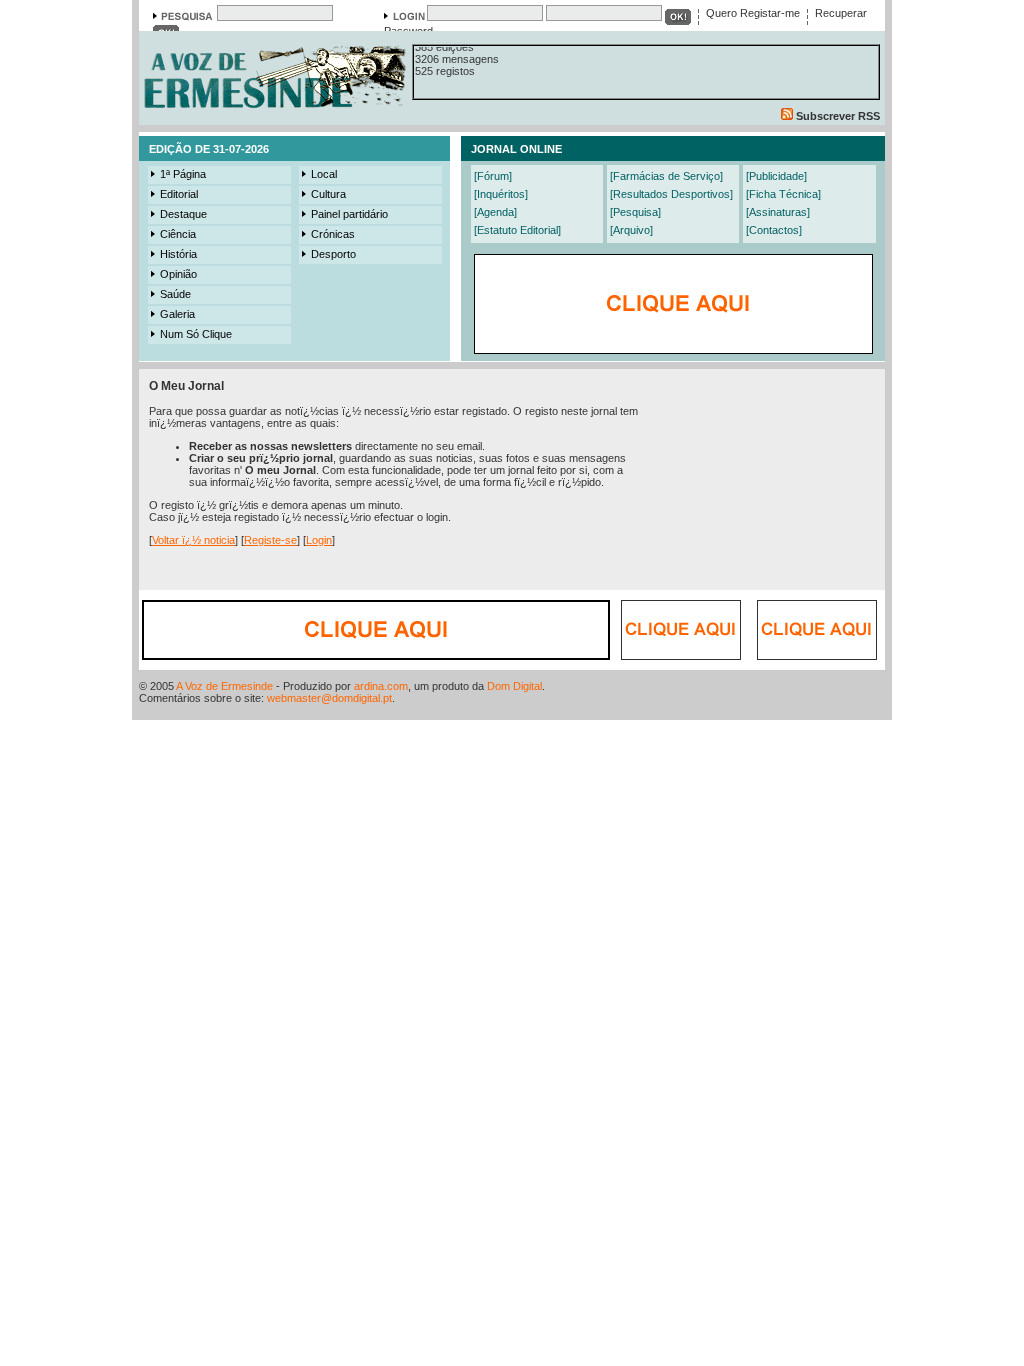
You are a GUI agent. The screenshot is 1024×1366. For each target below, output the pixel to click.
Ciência (178, 234)
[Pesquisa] (635, 212)
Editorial (179, 194)
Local (324, 174)
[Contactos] (774, 230)
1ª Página (183, 174)
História (178, 254)
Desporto (333, 254)
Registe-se (270, 540)
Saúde (175, 294)
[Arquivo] (631, 230)
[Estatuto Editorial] (517, 230)
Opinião (178, 274)
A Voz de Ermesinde (224, 686)
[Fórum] (493, 176)
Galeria (177, 314)
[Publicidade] (776, 176)
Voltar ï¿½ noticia (193, 540)
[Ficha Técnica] (783, 194)
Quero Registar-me (753, 13)
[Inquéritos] (501, 194)
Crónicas (333, 234)
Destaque (183, 214)
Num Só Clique (196, 334)
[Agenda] (495, 212)
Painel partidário (349, 214)
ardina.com (381, 686)
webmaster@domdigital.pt (329, 698)
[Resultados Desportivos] (671, 194)
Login (319, 540)
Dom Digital (514, 686)
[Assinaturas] (778, 212)
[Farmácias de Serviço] (666, 176)
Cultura (328, 194)
